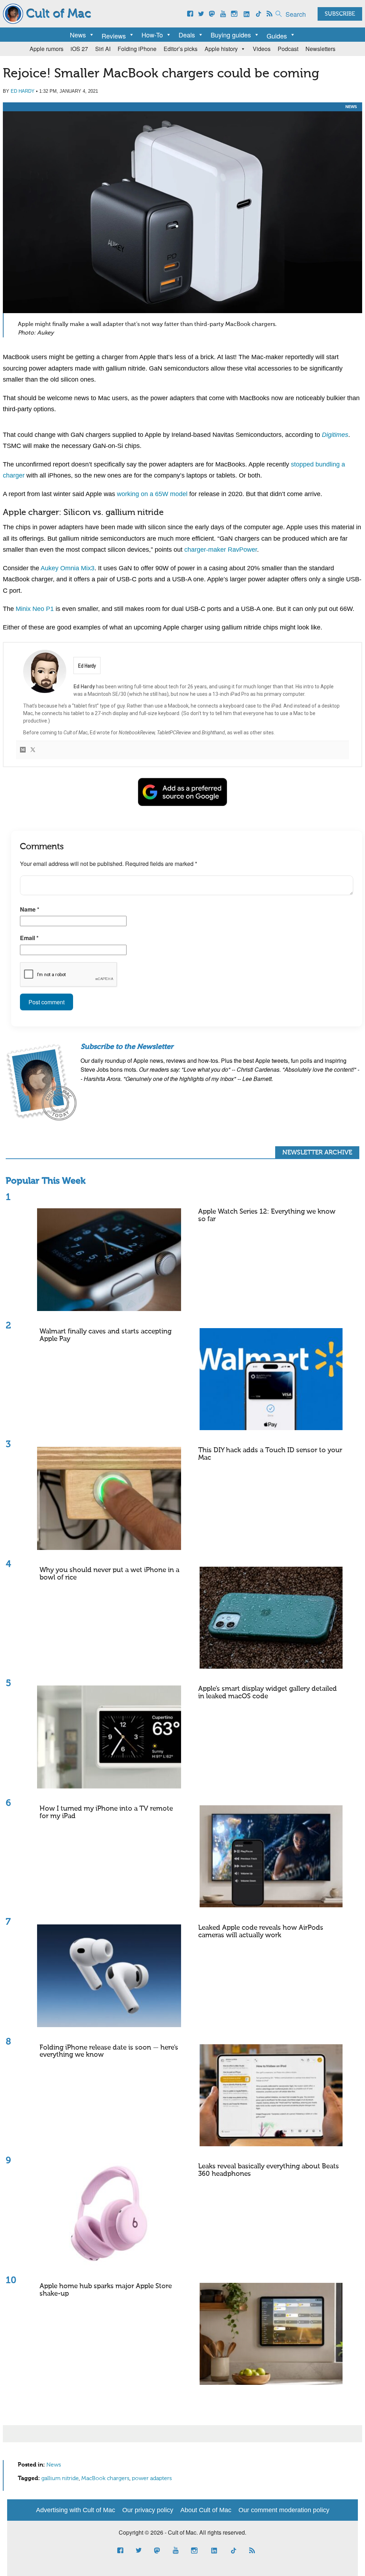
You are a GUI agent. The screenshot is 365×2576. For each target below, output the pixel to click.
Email (29, 938)
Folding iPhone (137, 49)
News (78, 35)
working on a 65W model (152, 494)
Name (30, 909)
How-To (152, 35)
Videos (262, 49)
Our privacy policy (148, 2510)
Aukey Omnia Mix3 (68, 568)
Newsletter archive (317, 1153)
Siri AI (103, 49)
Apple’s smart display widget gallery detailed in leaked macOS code (268, 1693)
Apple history (221, 49)
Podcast (288, 49)
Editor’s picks (181, 49)
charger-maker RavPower (221, 550)
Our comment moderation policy (284, 2510)
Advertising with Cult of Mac (76, 2510)
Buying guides (231, 35)
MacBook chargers (105, 2479)
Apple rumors (47, 49)
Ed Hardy (23, 91)
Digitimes (335, 435)
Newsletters (320, 49)
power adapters (152, 2479)
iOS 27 (79, 49)
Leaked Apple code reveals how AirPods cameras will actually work (261, 1932)
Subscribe (340, 14)
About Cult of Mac (206, 2510)
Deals (187, 35)
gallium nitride (60, 2479)
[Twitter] (33, 750)
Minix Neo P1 (35, 609)
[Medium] (23, 750)
